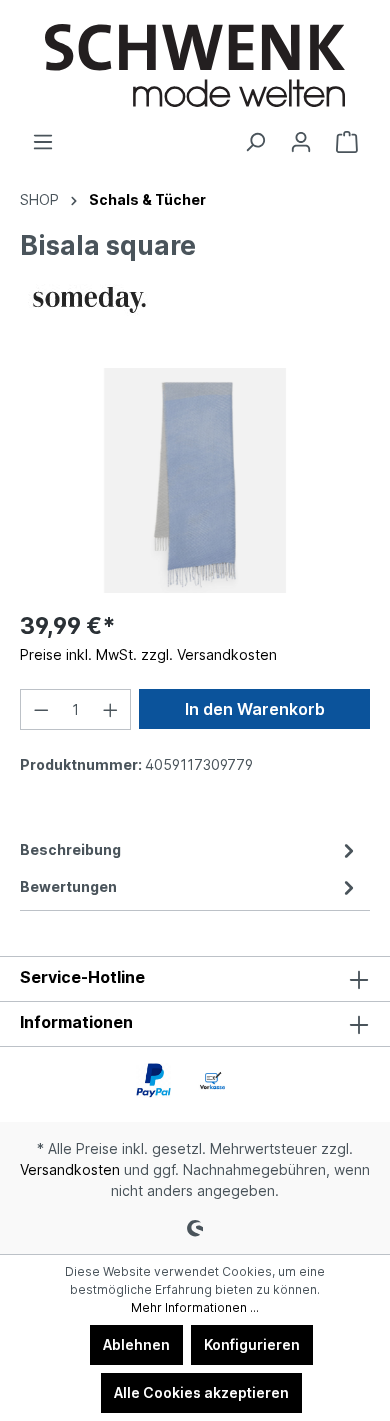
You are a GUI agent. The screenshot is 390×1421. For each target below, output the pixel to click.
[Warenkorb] (347, 142)
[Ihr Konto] (301, 142)
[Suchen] (255, 142)
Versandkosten (70, 1169)
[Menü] (43, 142)
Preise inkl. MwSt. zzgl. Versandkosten (148, 654)
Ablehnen (136, 1344)
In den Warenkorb (255, 709)
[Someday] (89, 296)
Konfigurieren (252, 1344)
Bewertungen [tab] (68, 886)
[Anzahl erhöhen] (111, 709)
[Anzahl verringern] (41, 709)
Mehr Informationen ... (195, 1307)
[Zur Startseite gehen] (195, 65)
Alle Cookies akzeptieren (201, 1392)
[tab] (190, 849)
